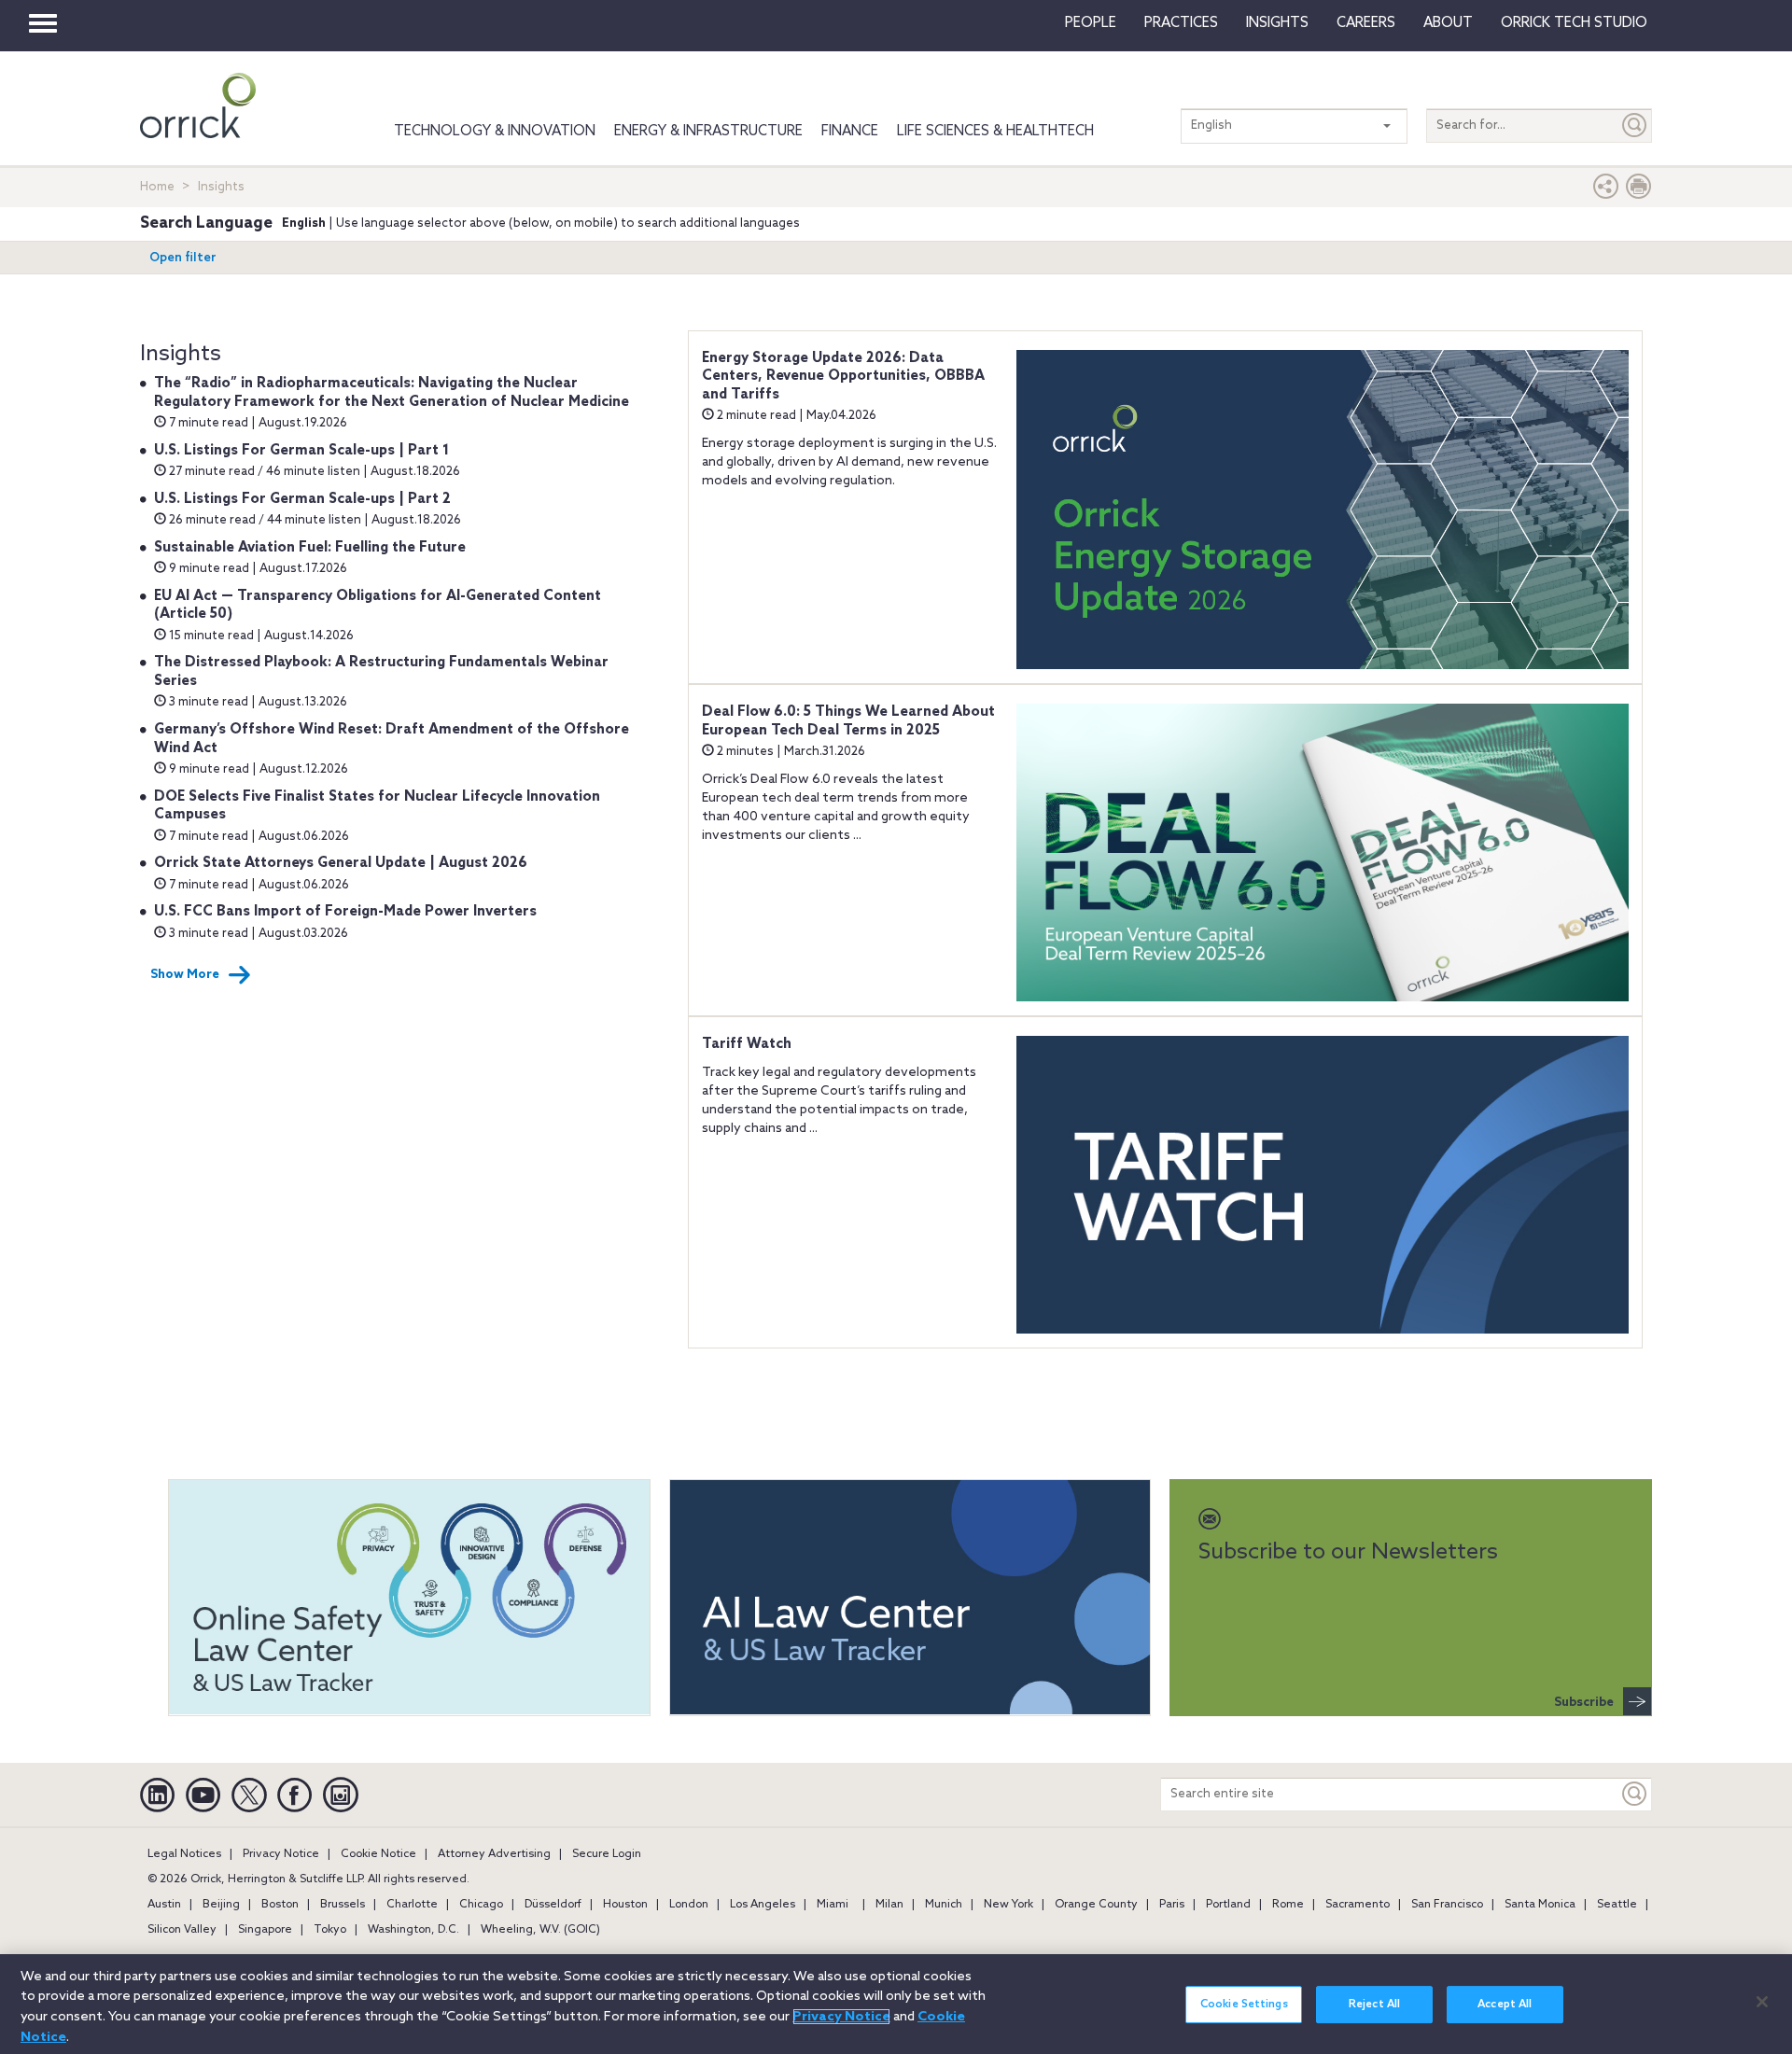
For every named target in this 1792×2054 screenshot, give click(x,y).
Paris (1172, 1905)
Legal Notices (184, 1854)
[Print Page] (1639, 191)
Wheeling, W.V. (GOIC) (540, 1930)
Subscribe (1584, 1703)
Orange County (1096, 1905)
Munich (944, 1905)
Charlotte (412, 1905)
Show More (185, 975)
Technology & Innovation (495, 132)
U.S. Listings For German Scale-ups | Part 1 (301, 451)
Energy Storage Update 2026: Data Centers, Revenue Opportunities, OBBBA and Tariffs (843, 377)
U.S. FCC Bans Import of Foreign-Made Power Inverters (345, 912)
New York (1008, 1905)
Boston (280, 1905)
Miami (833, 1905)
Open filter (183, 258)
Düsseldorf (553, 1905)
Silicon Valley (182, 1930)
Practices (1181, 23)
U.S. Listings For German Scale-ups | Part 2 (302, 499)
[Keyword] (1635, 1794)
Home (157, 187)
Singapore (265, 1930)
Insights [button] (1277, 23)
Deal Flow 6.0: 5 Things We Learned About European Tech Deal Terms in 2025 (848, 721)
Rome (1288, 1905)
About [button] (1448, 23)
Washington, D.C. (413, 1930)
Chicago (481, 1905)
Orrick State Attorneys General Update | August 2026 (341, 863)
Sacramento (1358, 1905)
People (1091, 23)
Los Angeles (763, 1905)
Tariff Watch (747, 1044)
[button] (1606, 191)
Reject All (1374, 2005)
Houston (625, 1905)
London (689, 1905)
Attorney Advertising (494, 1854)
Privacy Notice (281, 1854)
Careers (1366, 23)
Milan (889, 1905)
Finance (850, 132)
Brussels (343, 1905)
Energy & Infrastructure (708, 132)
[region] (896, 2004)
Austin (164, 1905)
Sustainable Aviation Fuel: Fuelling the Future (310, 548)
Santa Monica (1540, 1905)
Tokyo (330, 1930)
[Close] (1762, 2002)
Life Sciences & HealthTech (995, 132)
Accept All (1505, 2005)
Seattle (1617, 1905)
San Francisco (1447, 1905)
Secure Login (607, 1854)
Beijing (221, 1905)
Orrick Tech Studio (1574, 23)
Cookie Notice (378, 1854)
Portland (1228, 1905)
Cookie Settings (1244, 2005)
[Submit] (1635, 126)
